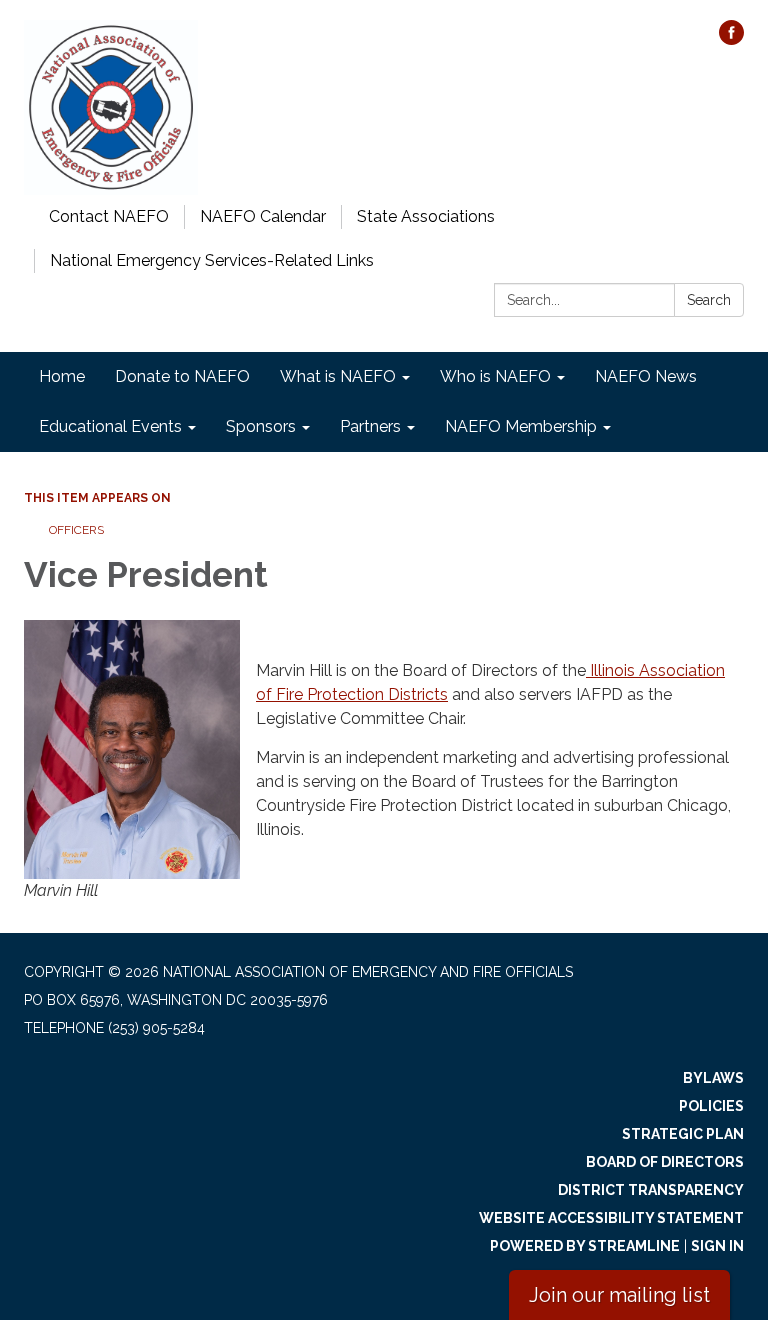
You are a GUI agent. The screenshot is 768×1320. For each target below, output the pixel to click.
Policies (711, 1106)
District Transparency (651, 1190)
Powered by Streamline (585, 1246)
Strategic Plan (683, 1134)
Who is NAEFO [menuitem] (495, 376)
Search (709, 300)
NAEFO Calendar (263, 216)
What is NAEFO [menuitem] (338, 376)
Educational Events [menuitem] (110, 426)
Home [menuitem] (62, 376)
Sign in (717, 1246)
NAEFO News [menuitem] (646, 376)
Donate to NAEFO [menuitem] (182, 376)
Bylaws (713, 1078)
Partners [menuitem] (370, 426)
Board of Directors (665, 1162)
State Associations (426, 216)
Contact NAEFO (109, 216)
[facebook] (731, 39)
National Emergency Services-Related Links (212, 260)
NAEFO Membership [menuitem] (521, 426)
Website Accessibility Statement (611, 1218)
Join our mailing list (619, 1295)
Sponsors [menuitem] (261, 426)
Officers (76, 530)
